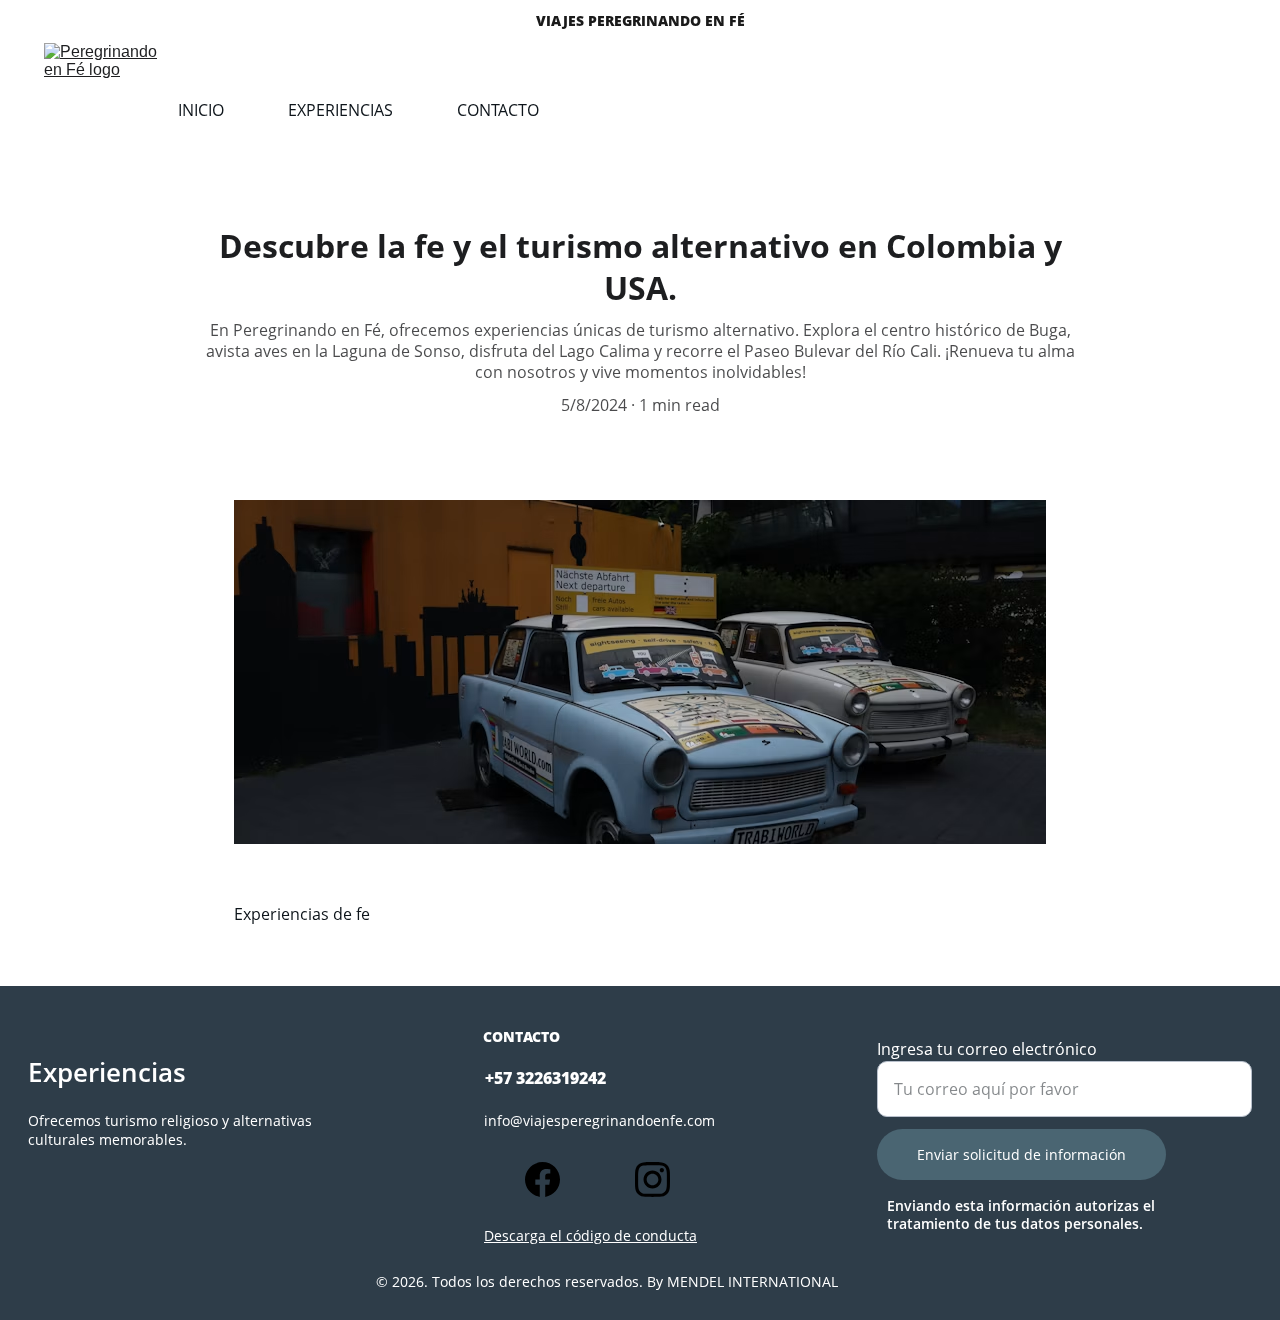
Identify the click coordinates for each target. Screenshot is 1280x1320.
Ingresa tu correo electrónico (987, 1049)
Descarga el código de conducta (590, 1235)
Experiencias (340, 110)
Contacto (498, 110)
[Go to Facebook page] (552, 1179)
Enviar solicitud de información (1021, 1154)
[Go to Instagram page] (652, 1179)
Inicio (201, 110)
